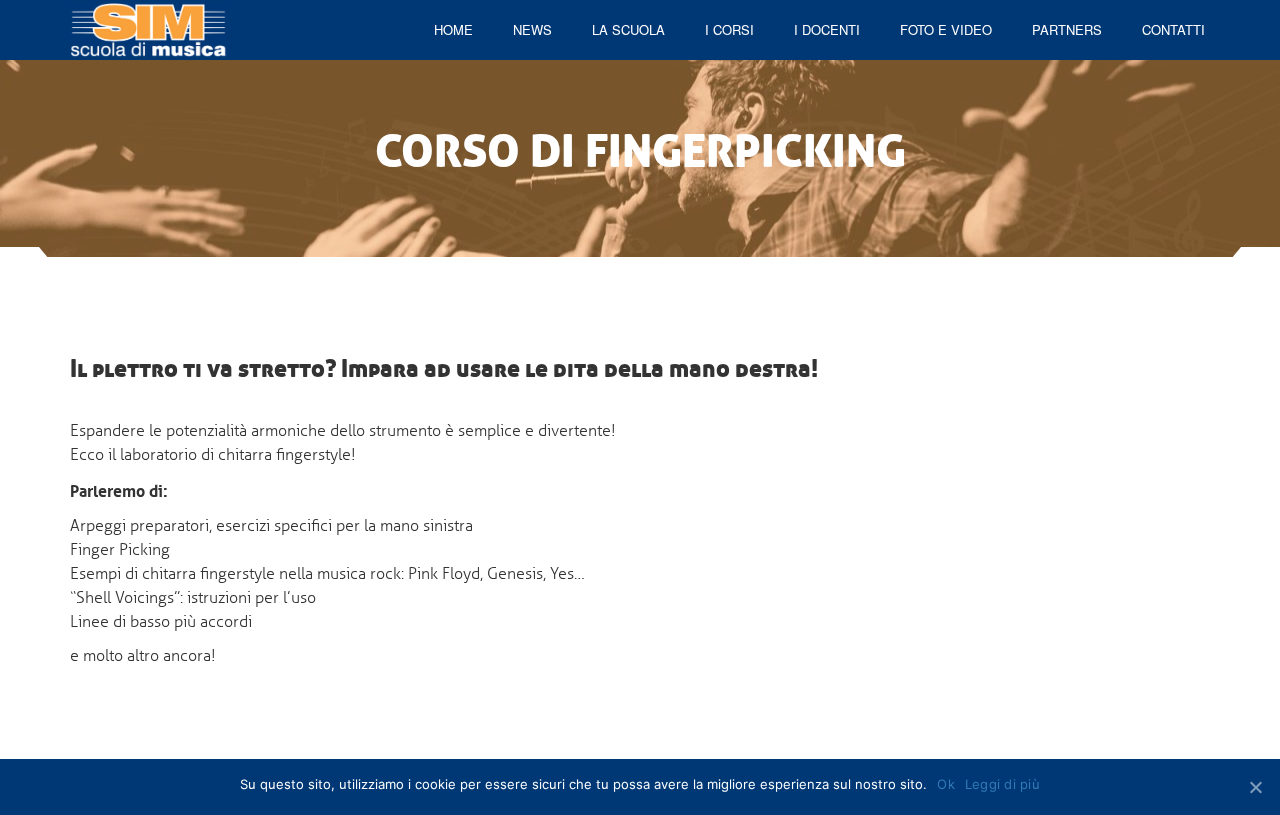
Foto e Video (946, 29)
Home (453, 29)
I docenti (827, 29)
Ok (946, 784)
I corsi (729, 29)
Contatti (1173, 29)
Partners (1067, 29)
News (532, 29)
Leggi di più (1002, 784)
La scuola (628, 29)
